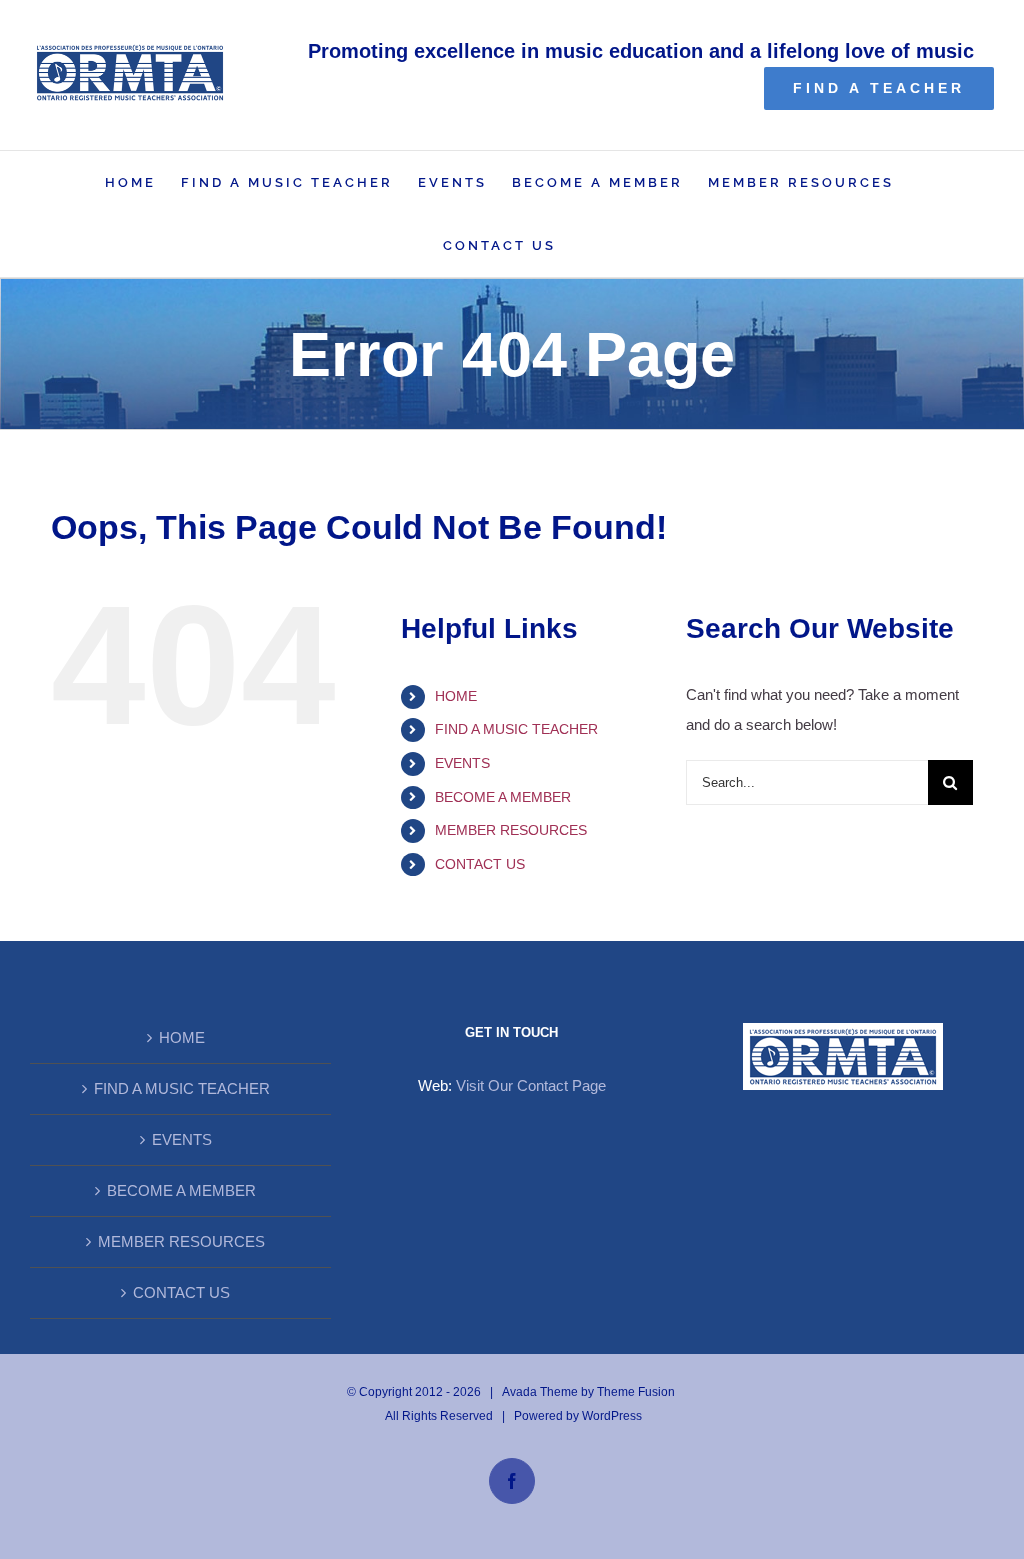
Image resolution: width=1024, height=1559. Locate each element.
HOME (456, 696)
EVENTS (462, 763)
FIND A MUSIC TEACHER (516, 729)
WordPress (612, 1416)
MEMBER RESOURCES (511, 830)
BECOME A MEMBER (503, 797)
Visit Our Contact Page (531, 1085)
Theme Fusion (636, 1392)
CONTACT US (480, 864)
